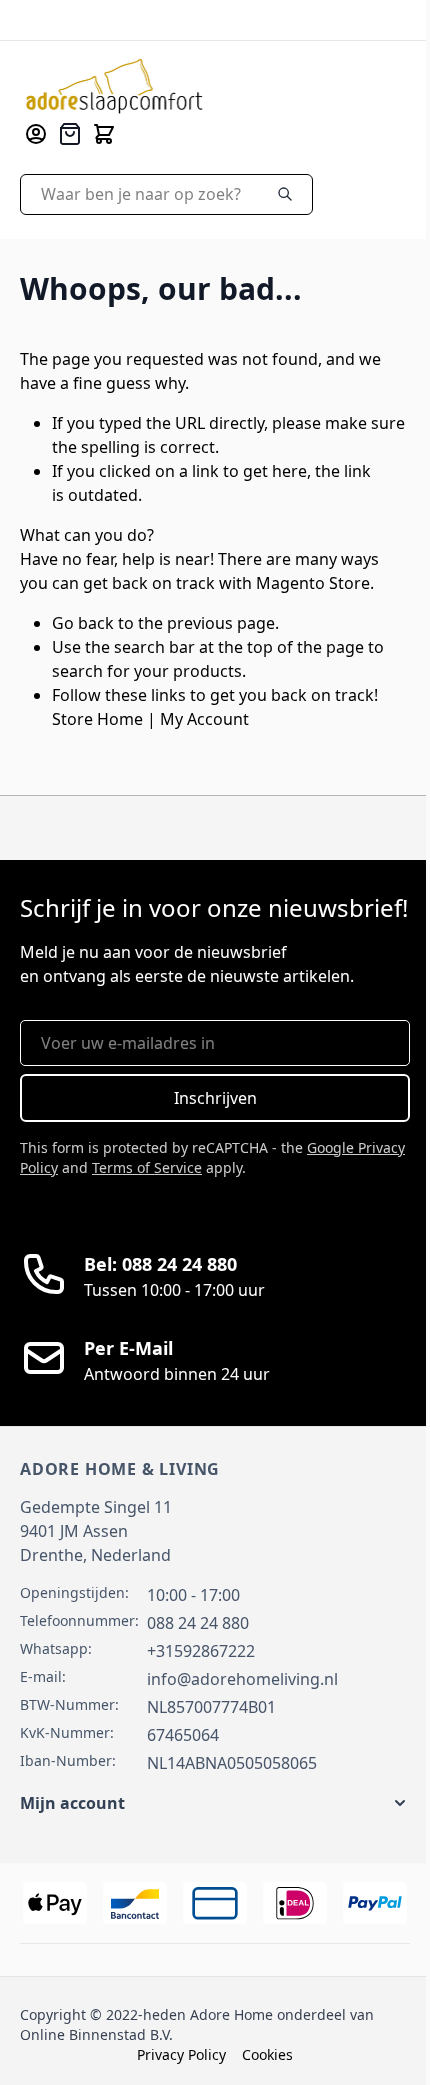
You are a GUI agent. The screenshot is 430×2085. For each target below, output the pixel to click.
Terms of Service (147, 1167)
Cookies (267, 2054)
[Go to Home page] (114, 86)
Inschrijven (215, 1098)
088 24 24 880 (198, 1623)
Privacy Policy (181, 2054)
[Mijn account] (36, 134)
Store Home (97, 719)
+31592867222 (201, 1651)
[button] (215, 1803)
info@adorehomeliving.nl (242, 1679)
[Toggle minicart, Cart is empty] (104, 134)
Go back (83, 623)
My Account (204, 719)
